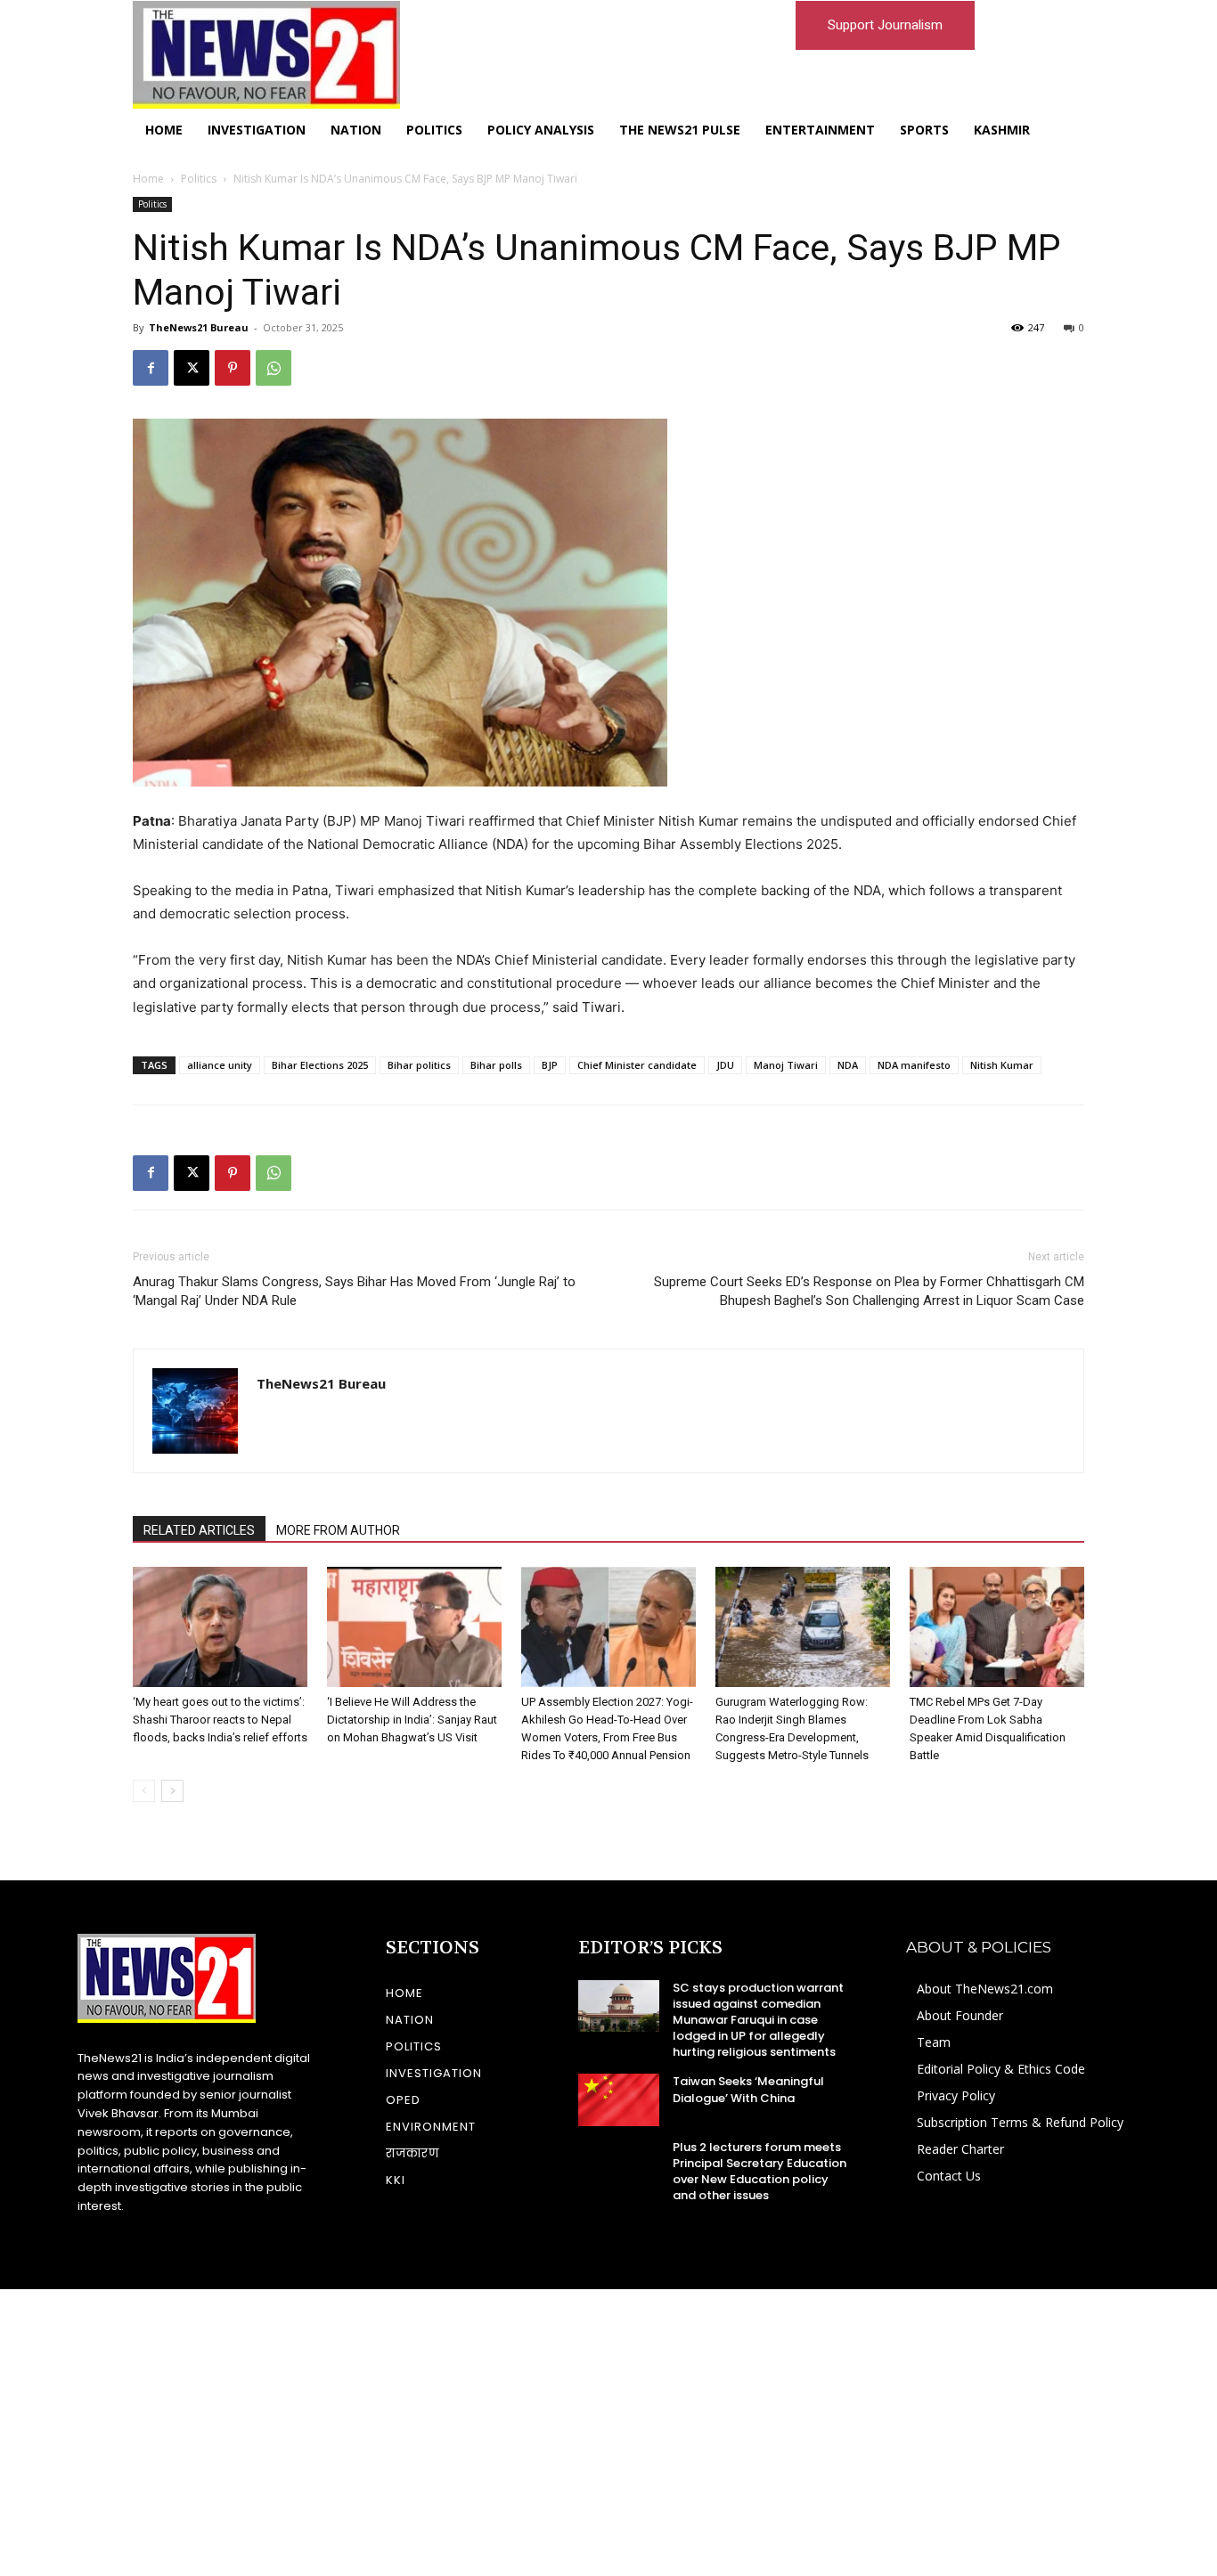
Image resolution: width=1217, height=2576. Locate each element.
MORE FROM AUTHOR (338, 1530)
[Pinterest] (233, 368)
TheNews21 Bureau (199, 327)
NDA (848, 1065)
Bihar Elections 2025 (320, 1065)
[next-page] (172, 1791)
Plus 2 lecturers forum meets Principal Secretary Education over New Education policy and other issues (760, 2172)
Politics (199, 179)
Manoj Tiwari (786, 1065)
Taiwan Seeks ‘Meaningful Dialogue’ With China (748, 2089)
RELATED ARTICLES (199, 1530)
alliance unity (220, 1065)
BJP (550, 1065)
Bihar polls (496, 1065)
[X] (192, 368)
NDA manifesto (914, 1065)
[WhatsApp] (274, 368)
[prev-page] (144, 1791)
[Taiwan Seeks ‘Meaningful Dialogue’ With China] (619, 2099)
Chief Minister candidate (637, 1065)
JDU (725, 1065)
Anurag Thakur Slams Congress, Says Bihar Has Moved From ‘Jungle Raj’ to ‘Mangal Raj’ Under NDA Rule (354, 1291)
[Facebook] (151, 368)
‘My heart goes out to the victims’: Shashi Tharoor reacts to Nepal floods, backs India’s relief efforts (220, 1720)
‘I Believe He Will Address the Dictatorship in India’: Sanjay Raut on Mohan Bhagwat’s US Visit (412, 1720)
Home (148, 179)
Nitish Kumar (1002, 1065)
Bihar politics (419, 1065)
